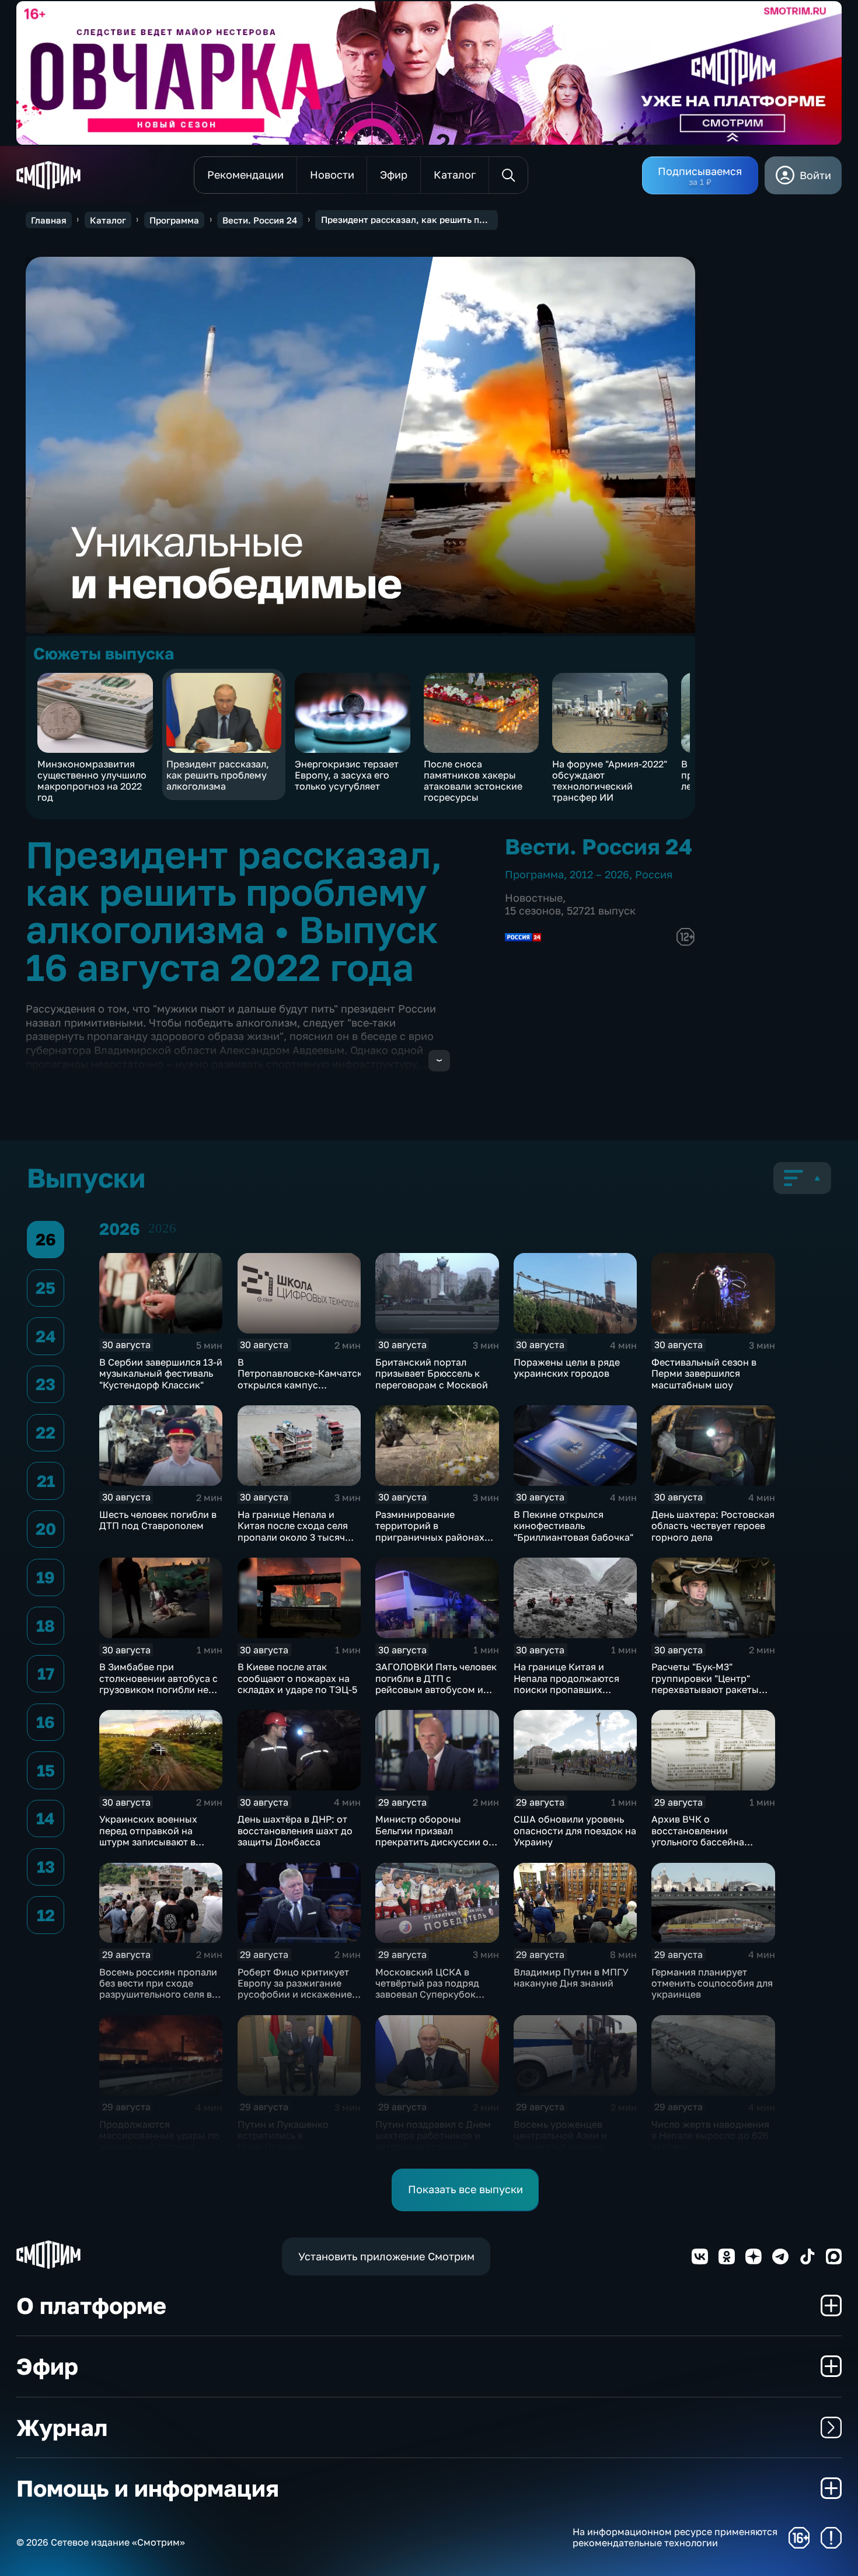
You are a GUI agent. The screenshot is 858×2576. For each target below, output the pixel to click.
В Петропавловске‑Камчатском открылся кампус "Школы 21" (306, 1379)
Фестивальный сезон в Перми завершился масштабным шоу (704, 1373)
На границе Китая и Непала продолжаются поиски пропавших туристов (566, 1684)
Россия (654, 874)
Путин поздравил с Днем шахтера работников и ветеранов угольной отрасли (433, 2141)
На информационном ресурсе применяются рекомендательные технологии (675, 2537)
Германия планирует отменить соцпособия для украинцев (712, 1983)
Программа (174, 220)
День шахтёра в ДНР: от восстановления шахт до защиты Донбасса (295, 1830)
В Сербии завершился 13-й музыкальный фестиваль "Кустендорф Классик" (161, 1373)
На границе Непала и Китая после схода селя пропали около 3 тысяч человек (293, 1531)
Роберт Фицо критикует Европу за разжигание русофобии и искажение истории (295, 1989)
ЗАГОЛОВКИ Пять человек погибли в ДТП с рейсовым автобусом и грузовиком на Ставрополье (436, 1689)
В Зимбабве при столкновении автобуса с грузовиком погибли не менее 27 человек (158, 1684)
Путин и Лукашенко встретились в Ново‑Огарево (283, 2136)
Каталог (108, 220)
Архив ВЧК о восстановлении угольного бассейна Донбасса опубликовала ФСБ (708, 1842)
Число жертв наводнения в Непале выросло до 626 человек (710, 2136)
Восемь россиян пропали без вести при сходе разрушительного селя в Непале (158, 1989)
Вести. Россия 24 (260, 220)
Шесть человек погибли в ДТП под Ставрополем (158, 1520)
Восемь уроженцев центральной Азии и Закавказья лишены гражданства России (562, 2141)
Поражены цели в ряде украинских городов (567, 1368)
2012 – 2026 (599, 874)
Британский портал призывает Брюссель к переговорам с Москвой (432, 1373)
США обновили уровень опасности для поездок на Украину (575, 1830)
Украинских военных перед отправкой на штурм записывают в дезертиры (148, 1836)
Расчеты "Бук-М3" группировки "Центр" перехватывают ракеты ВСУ (705, 1684)
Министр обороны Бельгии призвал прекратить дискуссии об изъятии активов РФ (435, 1836)
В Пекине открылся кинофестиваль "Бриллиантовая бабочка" (573, 1526)
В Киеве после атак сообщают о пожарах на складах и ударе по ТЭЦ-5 (297, 1678)
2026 (162, 1228)
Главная (49, 220)
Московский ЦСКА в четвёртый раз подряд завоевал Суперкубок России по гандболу (427, 1989)
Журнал (62, 2427)
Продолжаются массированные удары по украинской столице (159, 2136)
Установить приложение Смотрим (386, 2256)
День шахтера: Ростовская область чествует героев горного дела (713, 1526)
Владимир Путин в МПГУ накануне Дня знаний (571, 1978)
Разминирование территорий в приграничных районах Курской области (430, 1531)
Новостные (534, 898)
